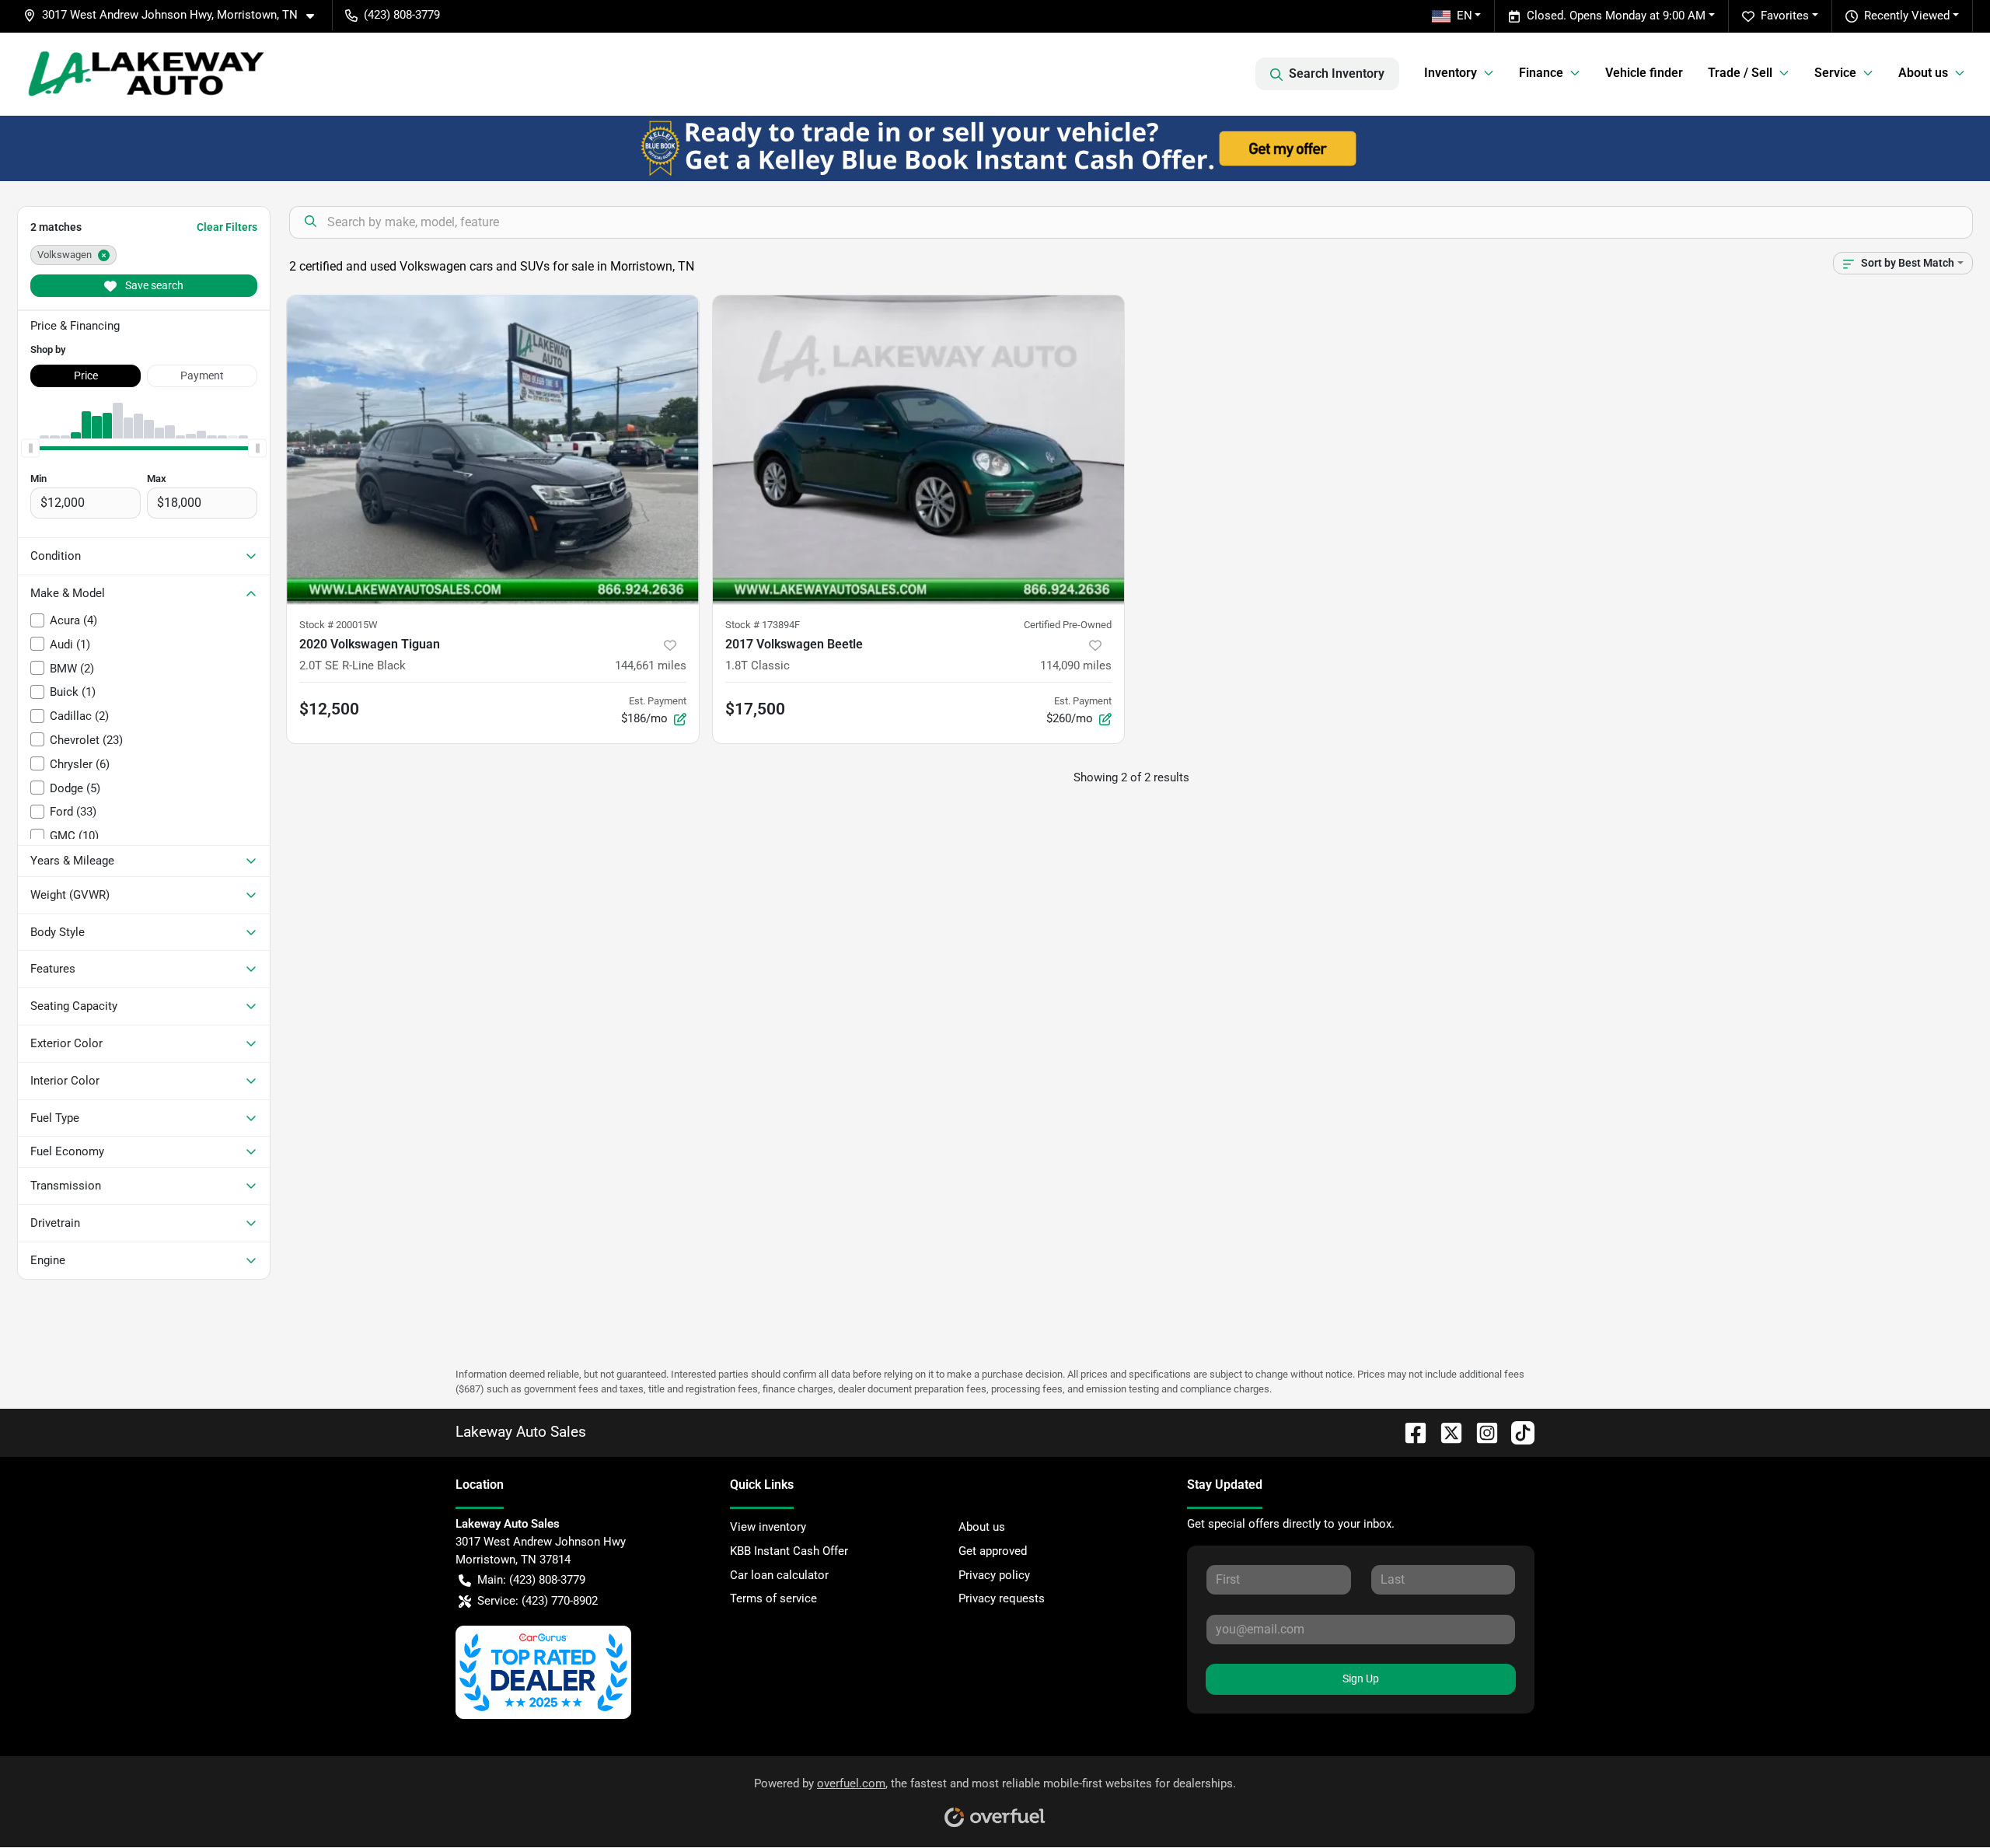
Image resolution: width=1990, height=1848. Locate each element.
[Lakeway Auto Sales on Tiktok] (1517, 1432)
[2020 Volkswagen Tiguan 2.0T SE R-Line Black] (493, 450)
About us (982, 1527)
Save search (153, 285)
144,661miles (651, 665)
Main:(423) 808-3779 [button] (531, 1580)
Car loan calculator (779, 1575)
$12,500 (329, 709)
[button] (175, 15)
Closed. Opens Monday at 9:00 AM (1616, 16)
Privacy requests (1002, 1598)
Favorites (1785, 16)
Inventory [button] (1451, 73)
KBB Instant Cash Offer (789, 1551)
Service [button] (1835, 73)
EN (1465, 16)
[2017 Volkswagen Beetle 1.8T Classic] (919, 450)
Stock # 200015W (339, 625)
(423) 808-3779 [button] (402, 15)
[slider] (30, 448)
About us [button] (1923, 73)
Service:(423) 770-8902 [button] (538, 1601)
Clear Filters (227, 227)
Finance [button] (1541, 73)
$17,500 (755, 709)
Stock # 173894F (763, 625)
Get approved (993, 1551)
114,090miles (1076, 665)
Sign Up (1361, 1679)
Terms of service (773, 1598)
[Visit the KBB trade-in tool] (995, 148)
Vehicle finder (1644, 73)
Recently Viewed (1907, 16)
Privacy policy (994, 1575)
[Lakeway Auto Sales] (147, 74)
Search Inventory (1337, 73)
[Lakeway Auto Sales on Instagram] (1481, 1432)
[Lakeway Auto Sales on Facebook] (1409, 1432)
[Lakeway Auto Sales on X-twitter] (1445, 1432)
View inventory (768, 1527)
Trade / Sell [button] (1740, 73)
